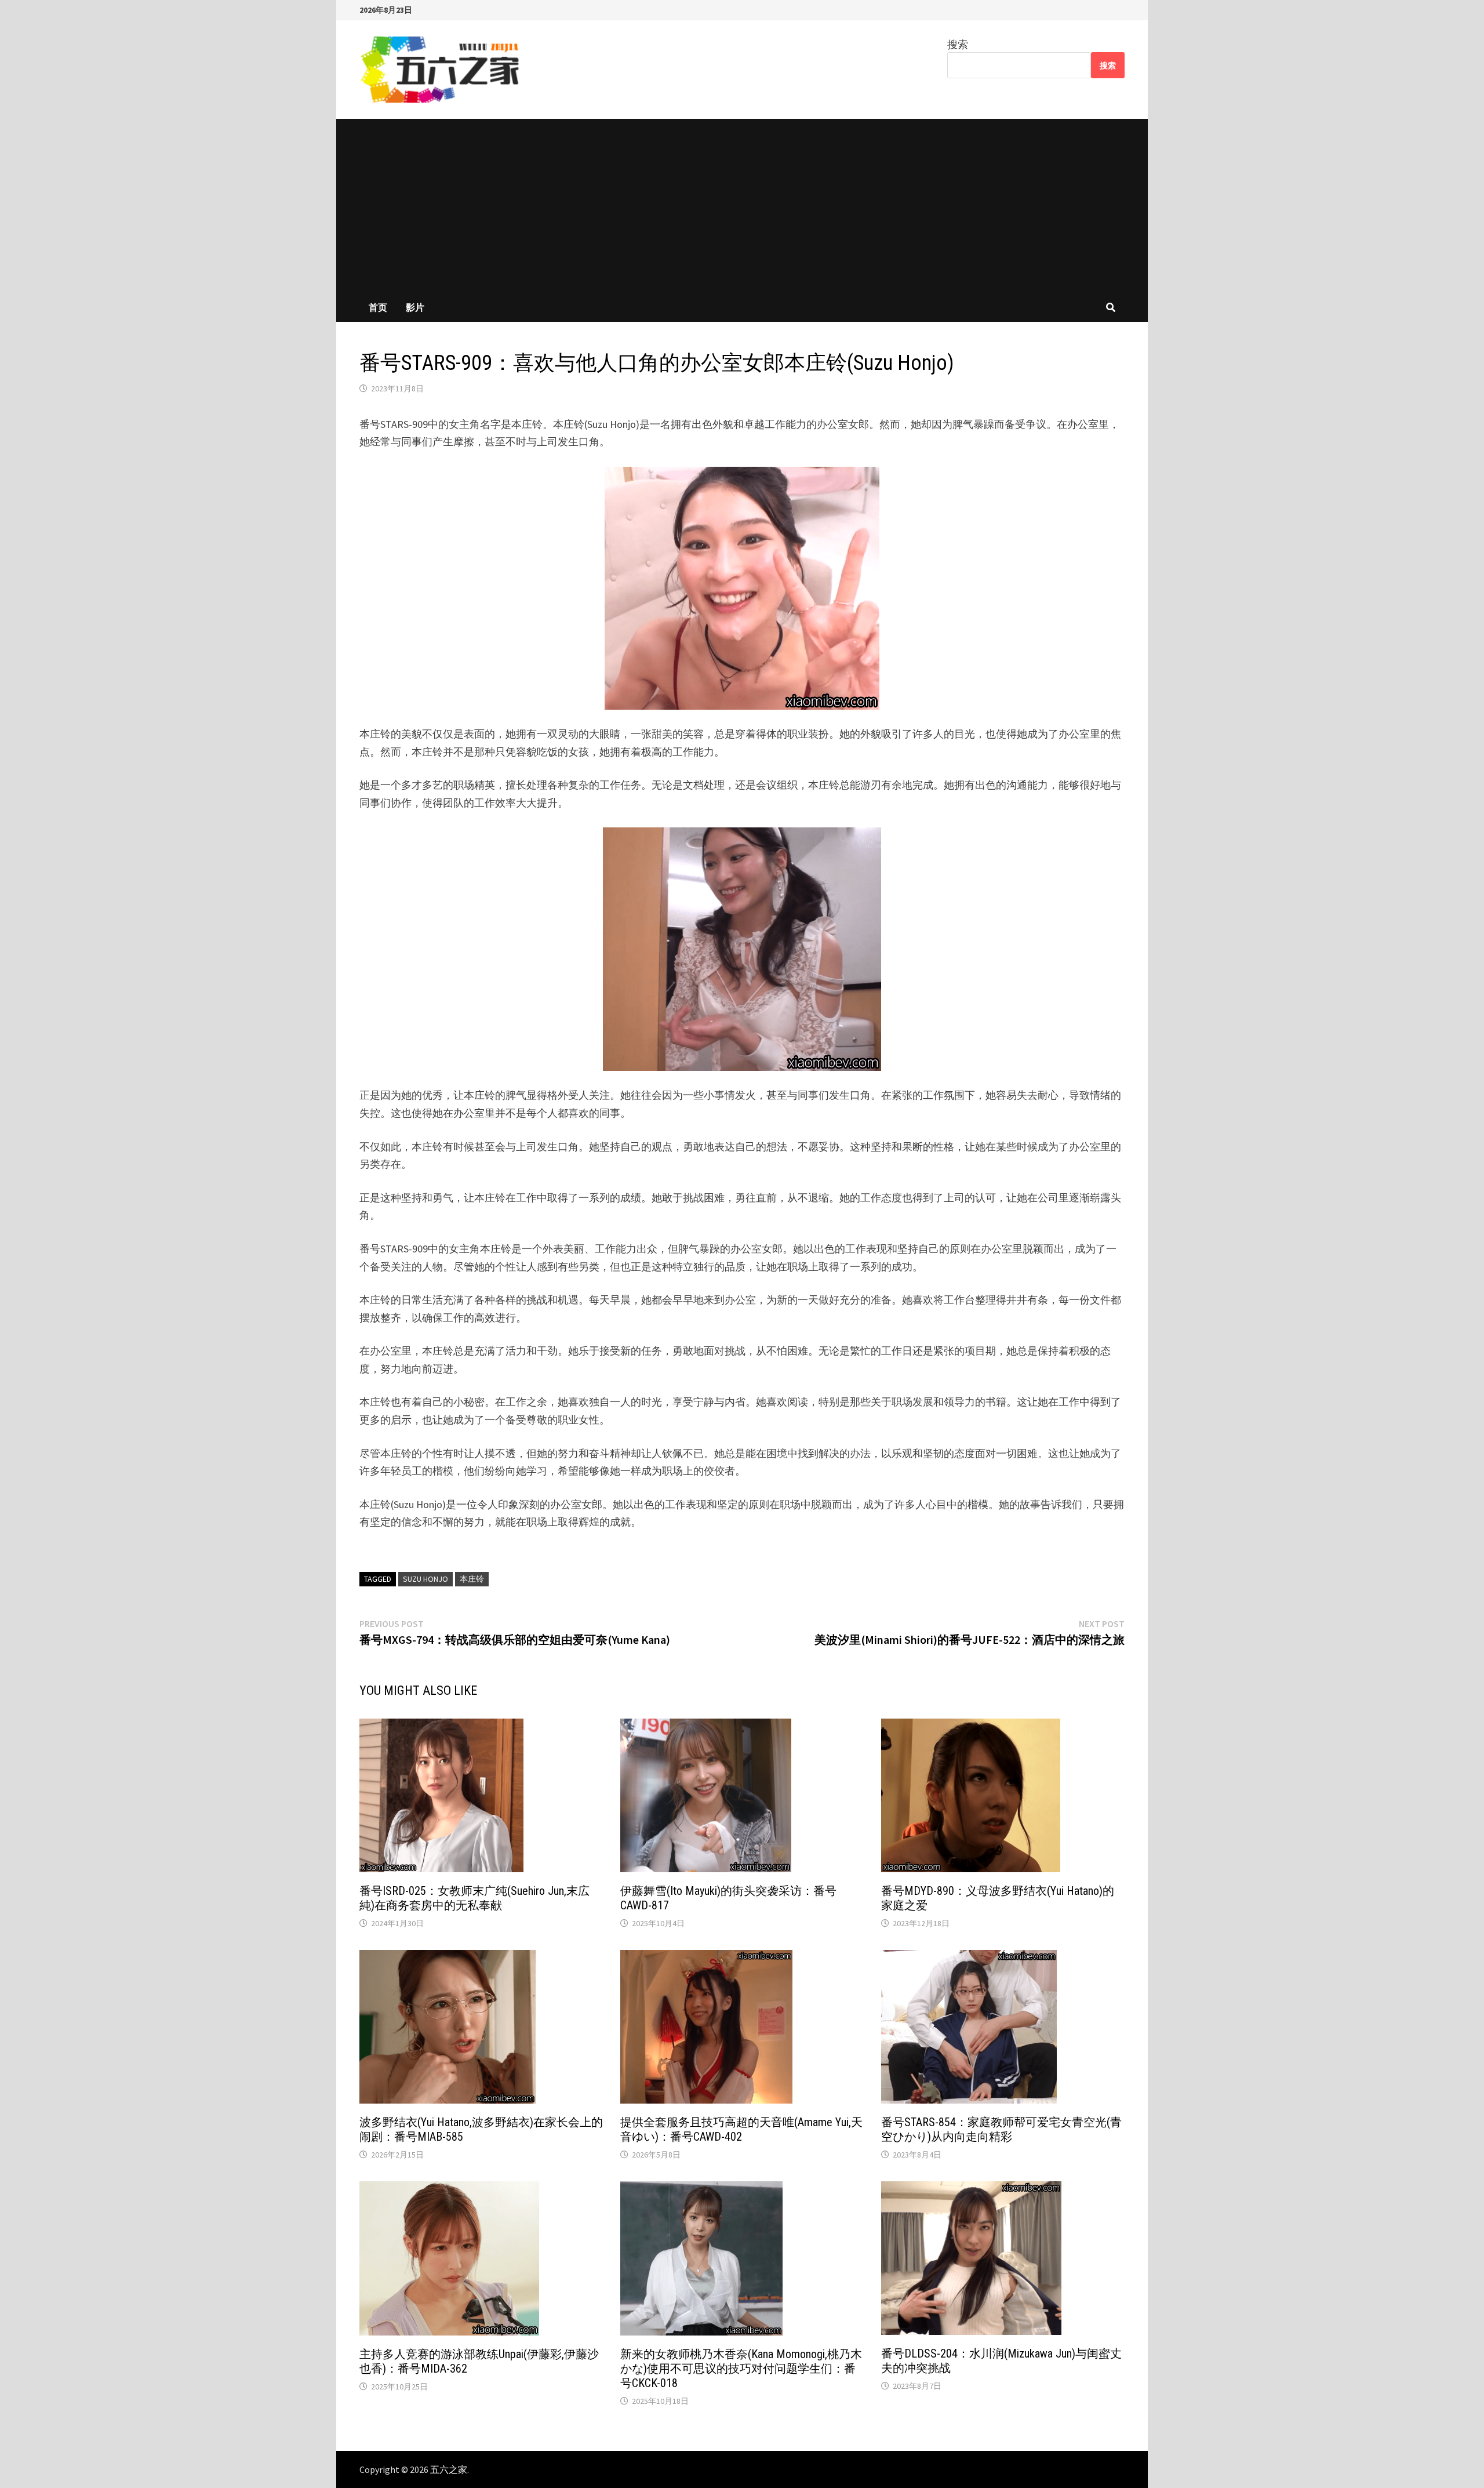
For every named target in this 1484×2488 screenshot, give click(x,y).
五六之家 (449, 2469)
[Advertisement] (742, 206)
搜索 (958, 44)
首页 (378, 307)
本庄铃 (472, 1579)
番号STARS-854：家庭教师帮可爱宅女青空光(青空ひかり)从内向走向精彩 (1001, 2129)
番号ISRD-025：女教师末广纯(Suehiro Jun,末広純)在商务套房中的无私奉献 (474, 1898)
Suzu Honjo (425, 1579)
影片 (415, 307)
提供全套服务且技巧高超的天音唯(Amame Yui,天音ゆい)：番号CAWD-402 (741, 2129)
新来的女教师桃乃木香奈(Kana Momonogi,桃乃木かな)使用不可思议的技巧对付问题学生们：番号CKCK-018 (741, 2369)
